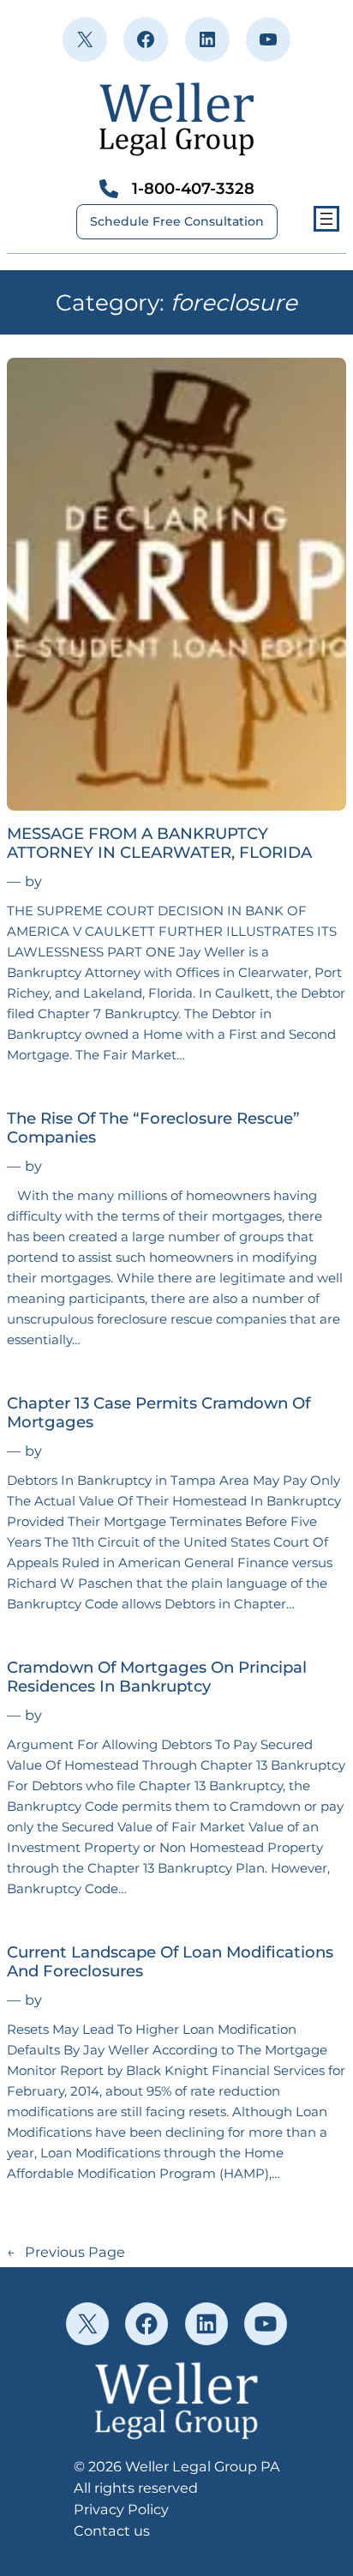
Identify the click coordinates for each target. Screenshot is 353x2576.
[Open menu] (326, 219)
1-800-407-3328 (193, 188)
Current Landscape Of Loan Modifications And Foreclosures (170, 1962)
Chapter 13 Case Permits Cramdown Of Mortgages (159, 1413)
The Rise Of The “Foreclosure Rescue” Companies (153, 1128)
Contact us (112, 2531)
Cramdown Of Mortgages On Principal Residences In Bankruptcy (157, 1677)
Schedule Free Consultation (177, 221)
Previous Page (66, 2252)
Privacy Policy (121, 2509)
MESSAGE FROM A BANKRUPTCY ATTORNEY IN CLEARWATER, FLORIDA (159, 843)
